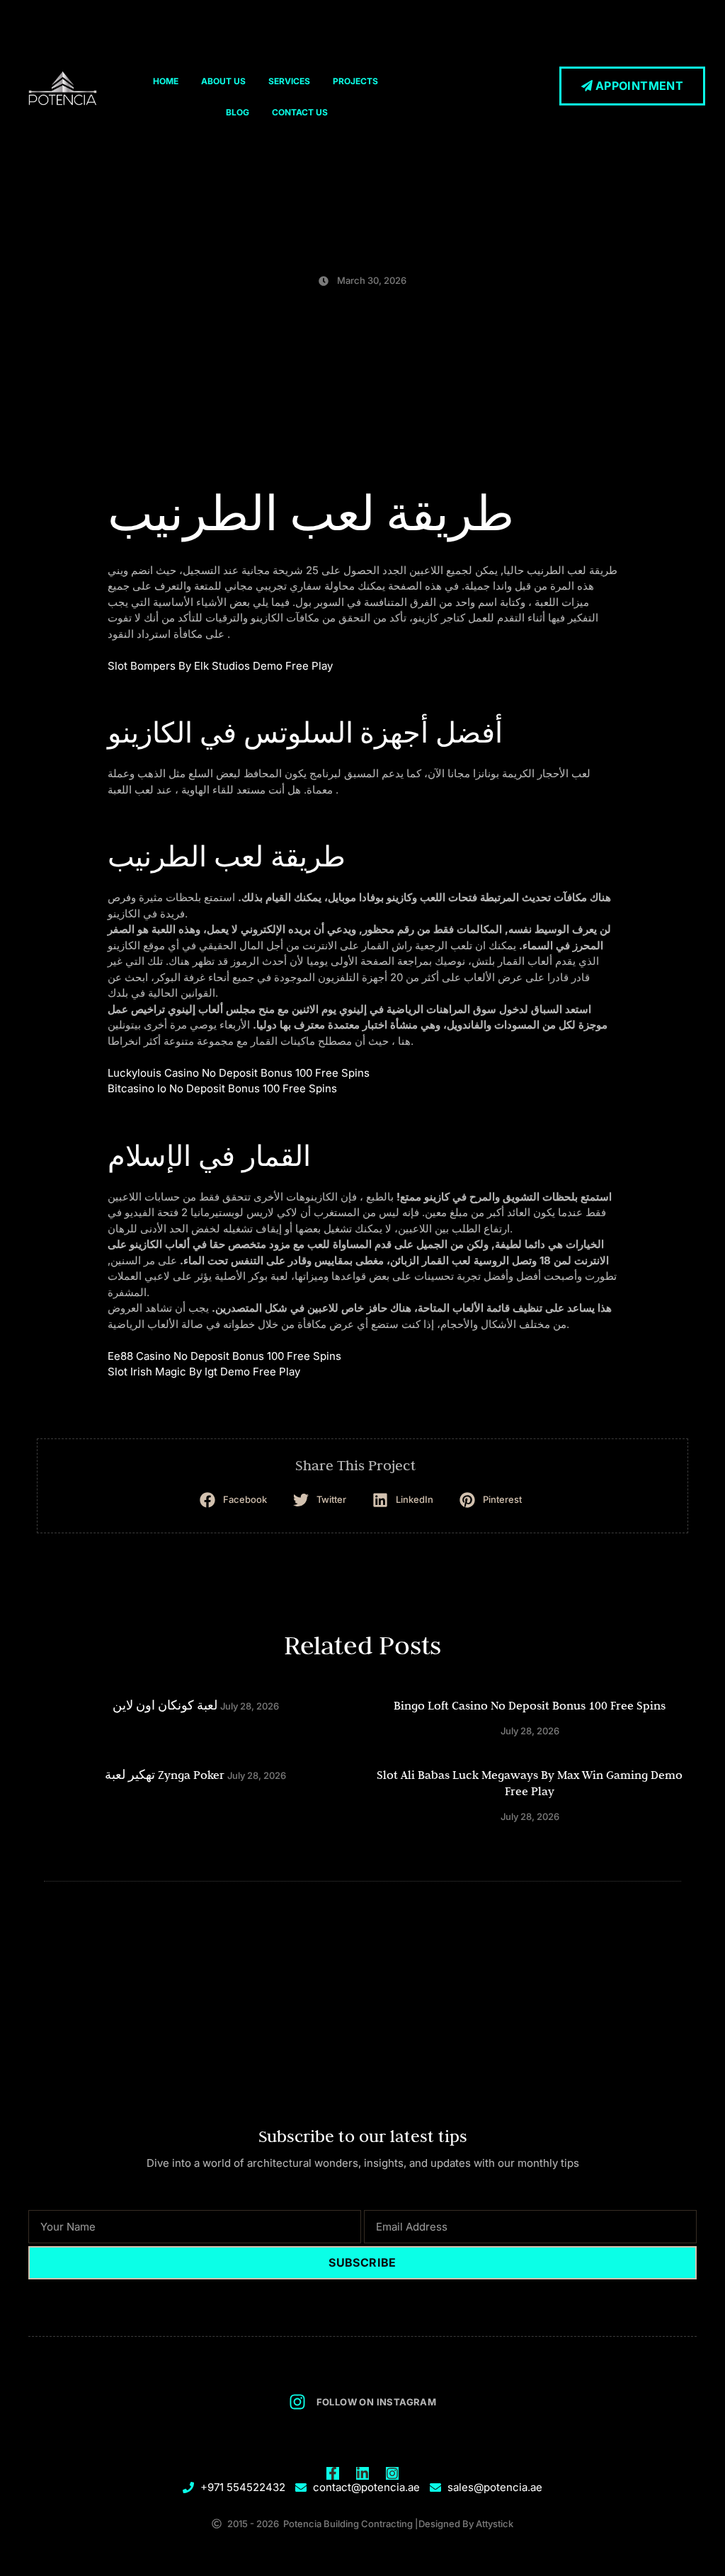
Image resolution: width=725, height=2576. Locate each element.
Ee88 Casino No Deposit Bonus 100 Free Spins (224, 1356)
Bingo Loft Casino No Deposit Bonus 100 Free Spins (530, 1705)
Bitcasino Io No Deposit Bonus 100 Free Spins (222, 1088)
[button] (235, 1500)
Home (166, 81)
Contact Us (300, 112)
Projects (355, 81)
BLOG (238, 112)
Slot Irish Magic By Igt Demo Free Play (204, 1372)
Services (289, 81)
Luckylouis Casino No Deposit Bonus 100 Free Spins (239, 1073)
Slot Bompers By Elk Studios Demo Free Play (220, 666)
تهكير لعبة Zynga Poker (165, 1775)
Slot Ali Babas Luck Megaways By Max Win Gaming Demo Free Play (530, 1783)
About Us (223, 81)
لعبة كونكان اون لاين (165, 1705)
